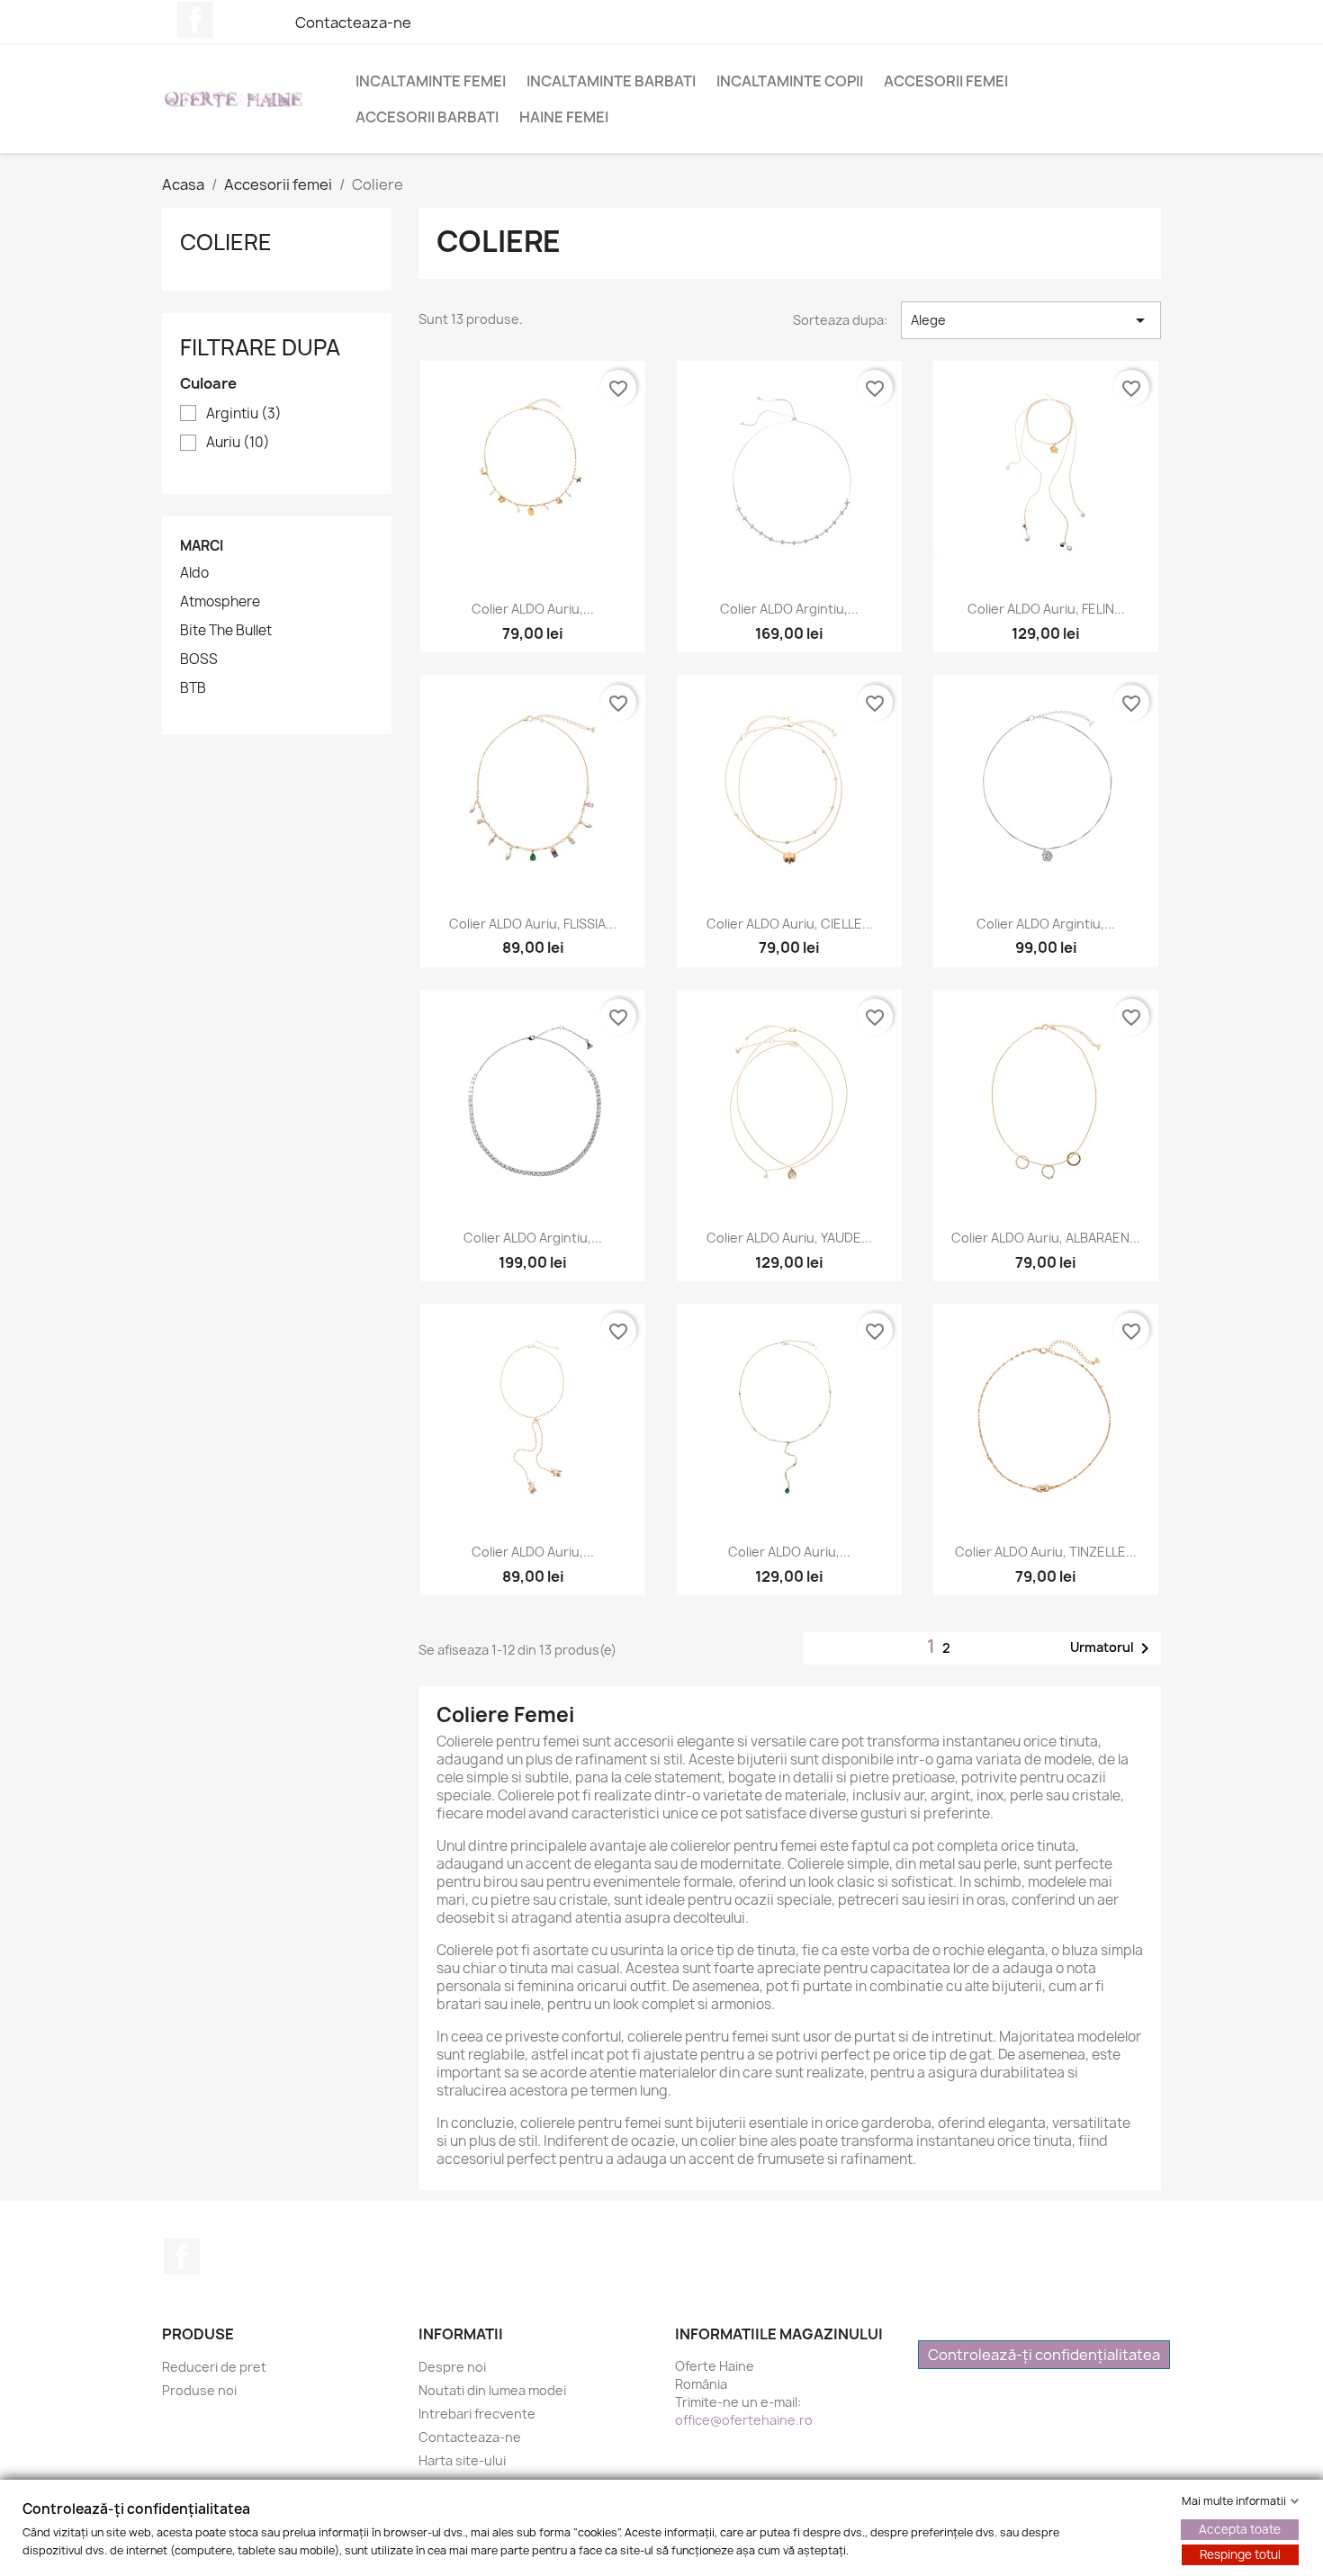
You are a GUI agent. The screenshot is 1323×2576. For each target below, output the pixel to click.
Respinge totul (1240, 2554)
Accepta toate (1240, 2529)
